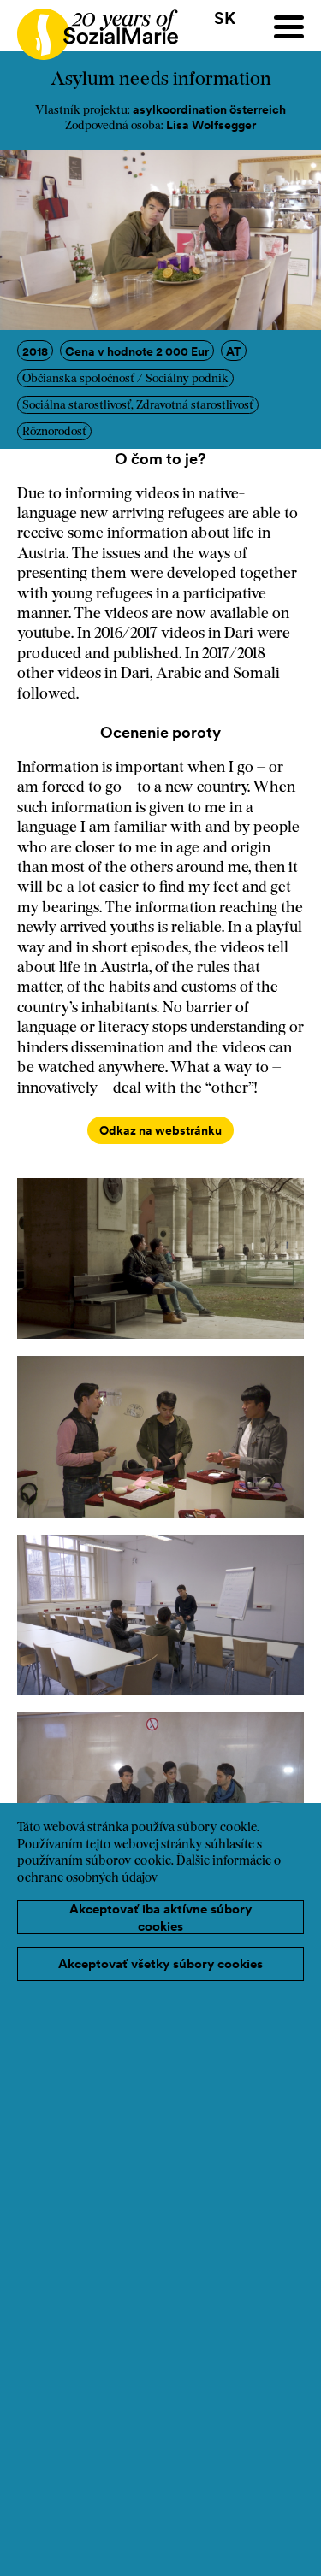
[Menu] (289, 27)
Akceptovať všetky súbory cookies (160, 1963)
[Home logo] (89, 27)
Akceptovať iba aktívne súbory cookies (160, 1917)
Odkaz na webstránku (160, 1130)
